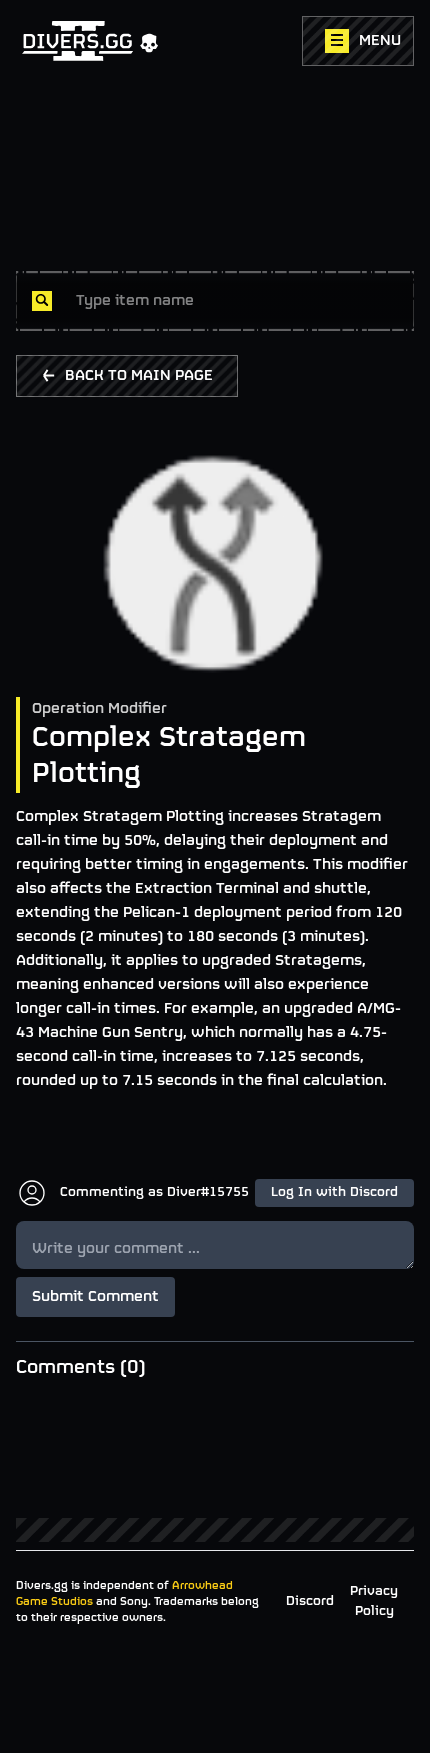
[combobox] (237, 301)
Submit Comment (95, 1297)
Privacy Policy (374, 1601)
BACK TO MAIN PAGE (139, 376)
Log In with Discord (334, 1192)
